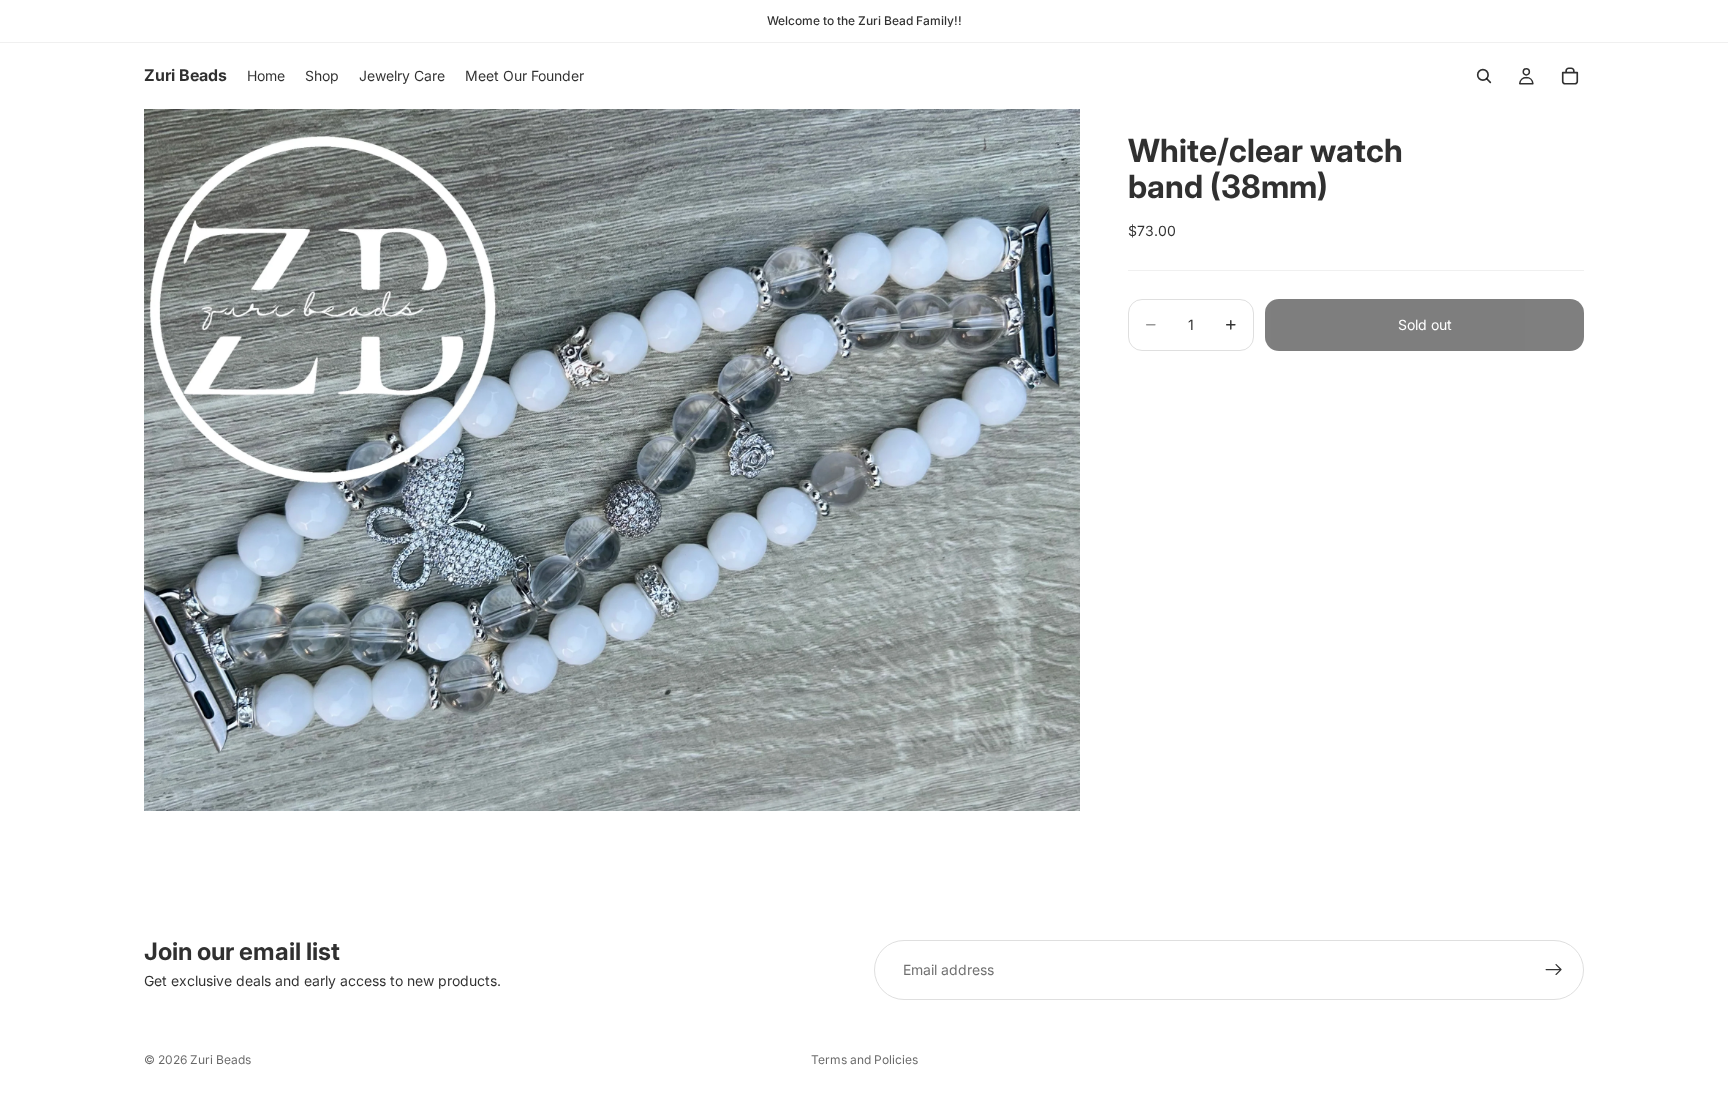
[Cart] (1570, 76)
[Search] (1484, 76)
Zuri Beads (220, 1059)
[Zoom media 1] (612, 459)
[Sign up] (1554, 970)
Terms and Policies (864, 1059)
